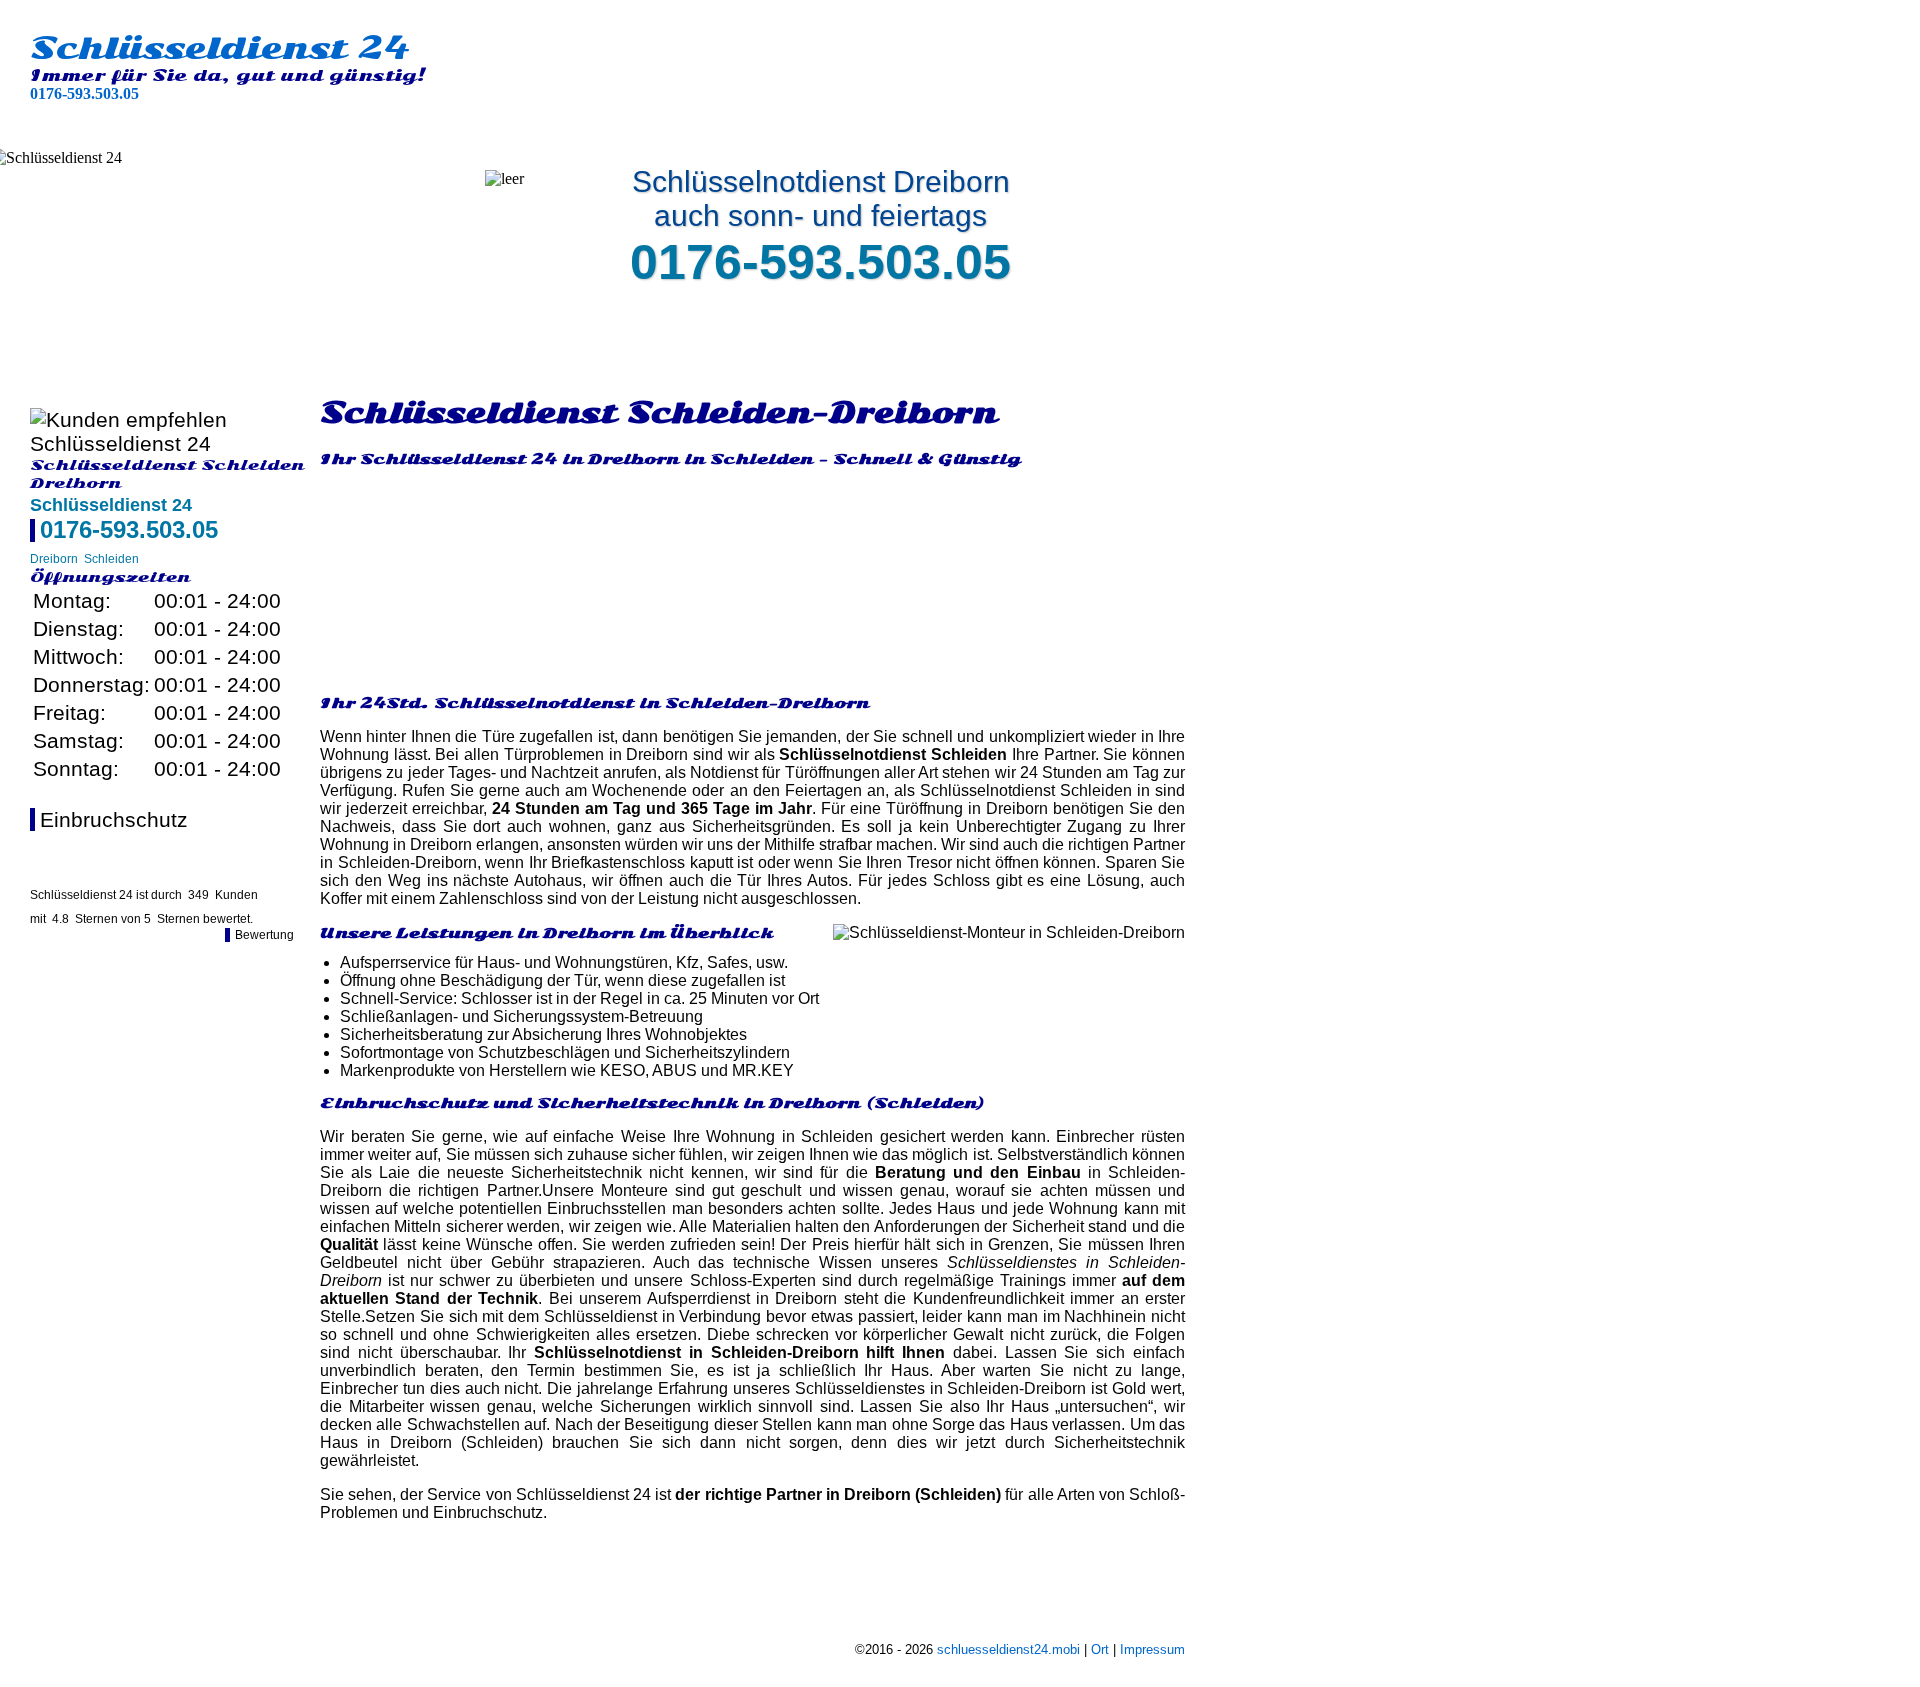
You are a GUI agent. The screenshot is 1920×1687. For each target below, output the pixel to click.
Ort (1100, 1649)
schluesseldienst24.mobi (1008, 1649)
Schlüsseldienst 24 (220, 48)
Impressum (1152, 1649)
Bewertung (264, 935)
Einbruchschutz (114, 819)
